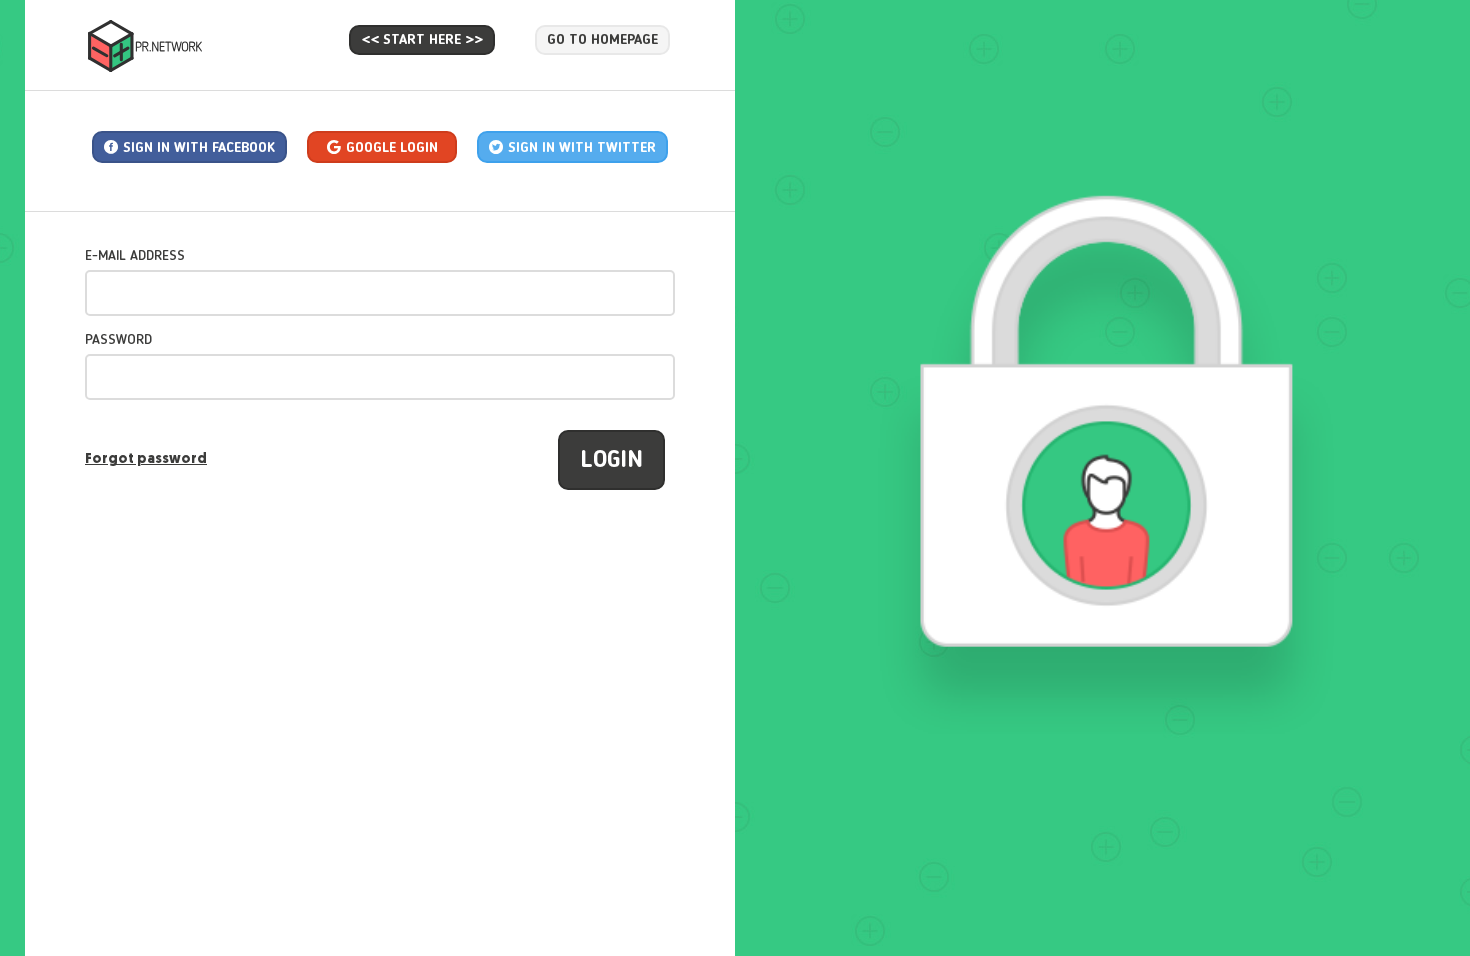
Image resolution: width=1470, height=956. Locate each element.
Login (611, 461)
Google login (392, 148)
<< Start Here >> (422, 40)
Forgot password (146, 459)
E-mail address (135, 256)
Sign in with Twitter (582, 148)
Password (118, 340)
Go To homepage (602, 40)
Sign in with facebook (199, 148)
